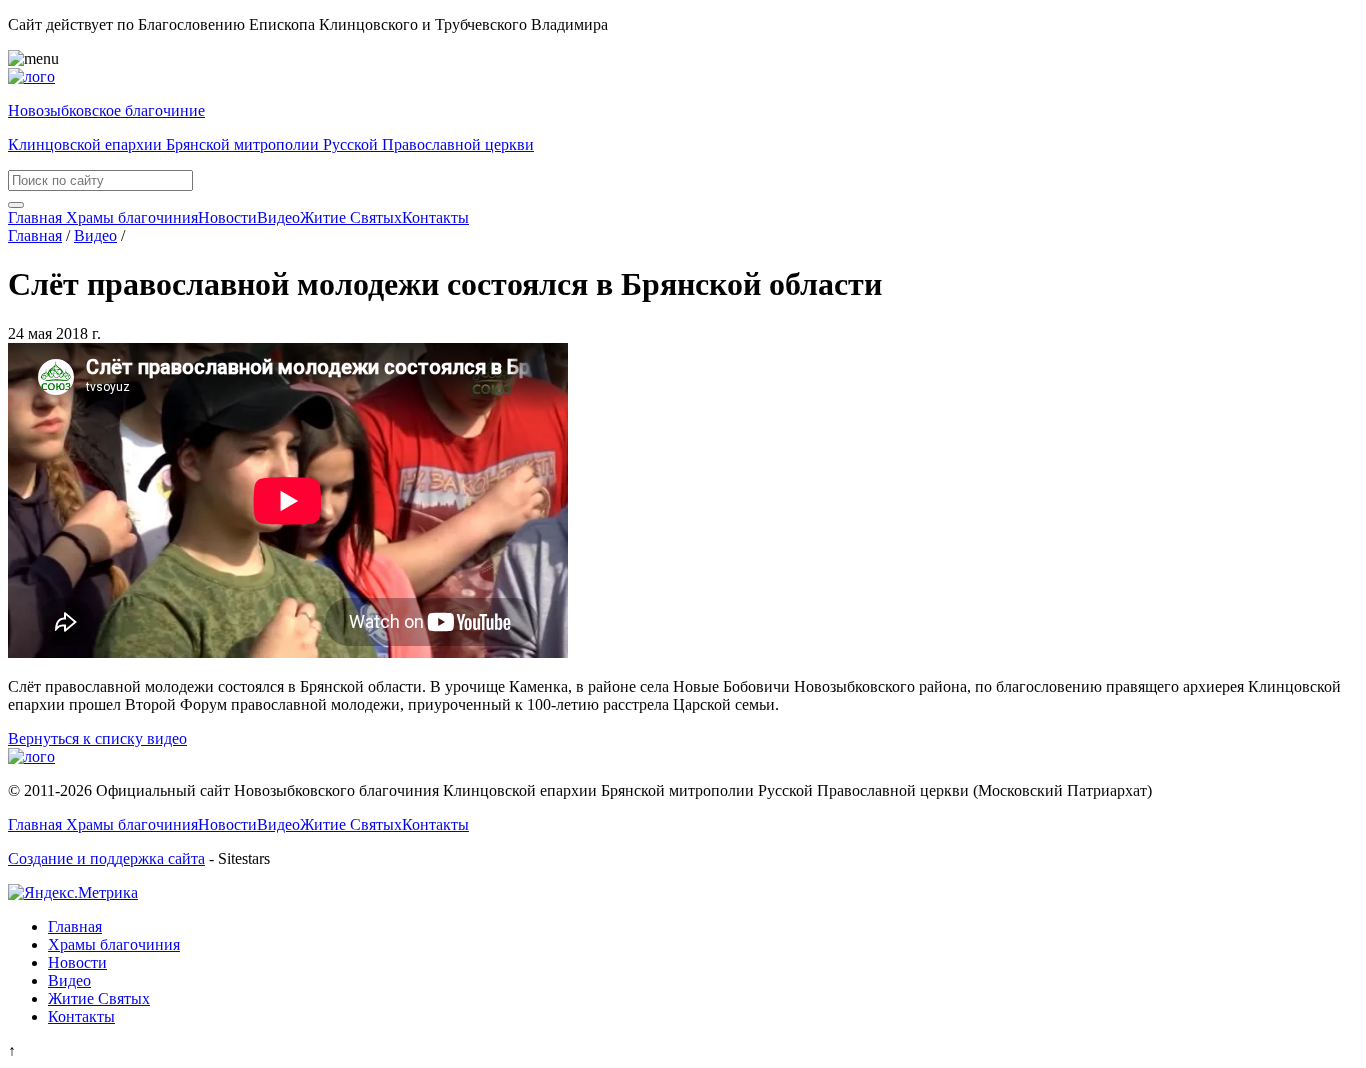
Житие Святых (351, 217)
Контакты (435, 217)
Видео (278, 217)
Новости (227, 217)
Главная (35, 217)
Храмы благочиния (130, 217)
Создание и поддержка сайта (106, 858)
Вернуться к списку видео (97, 738)
